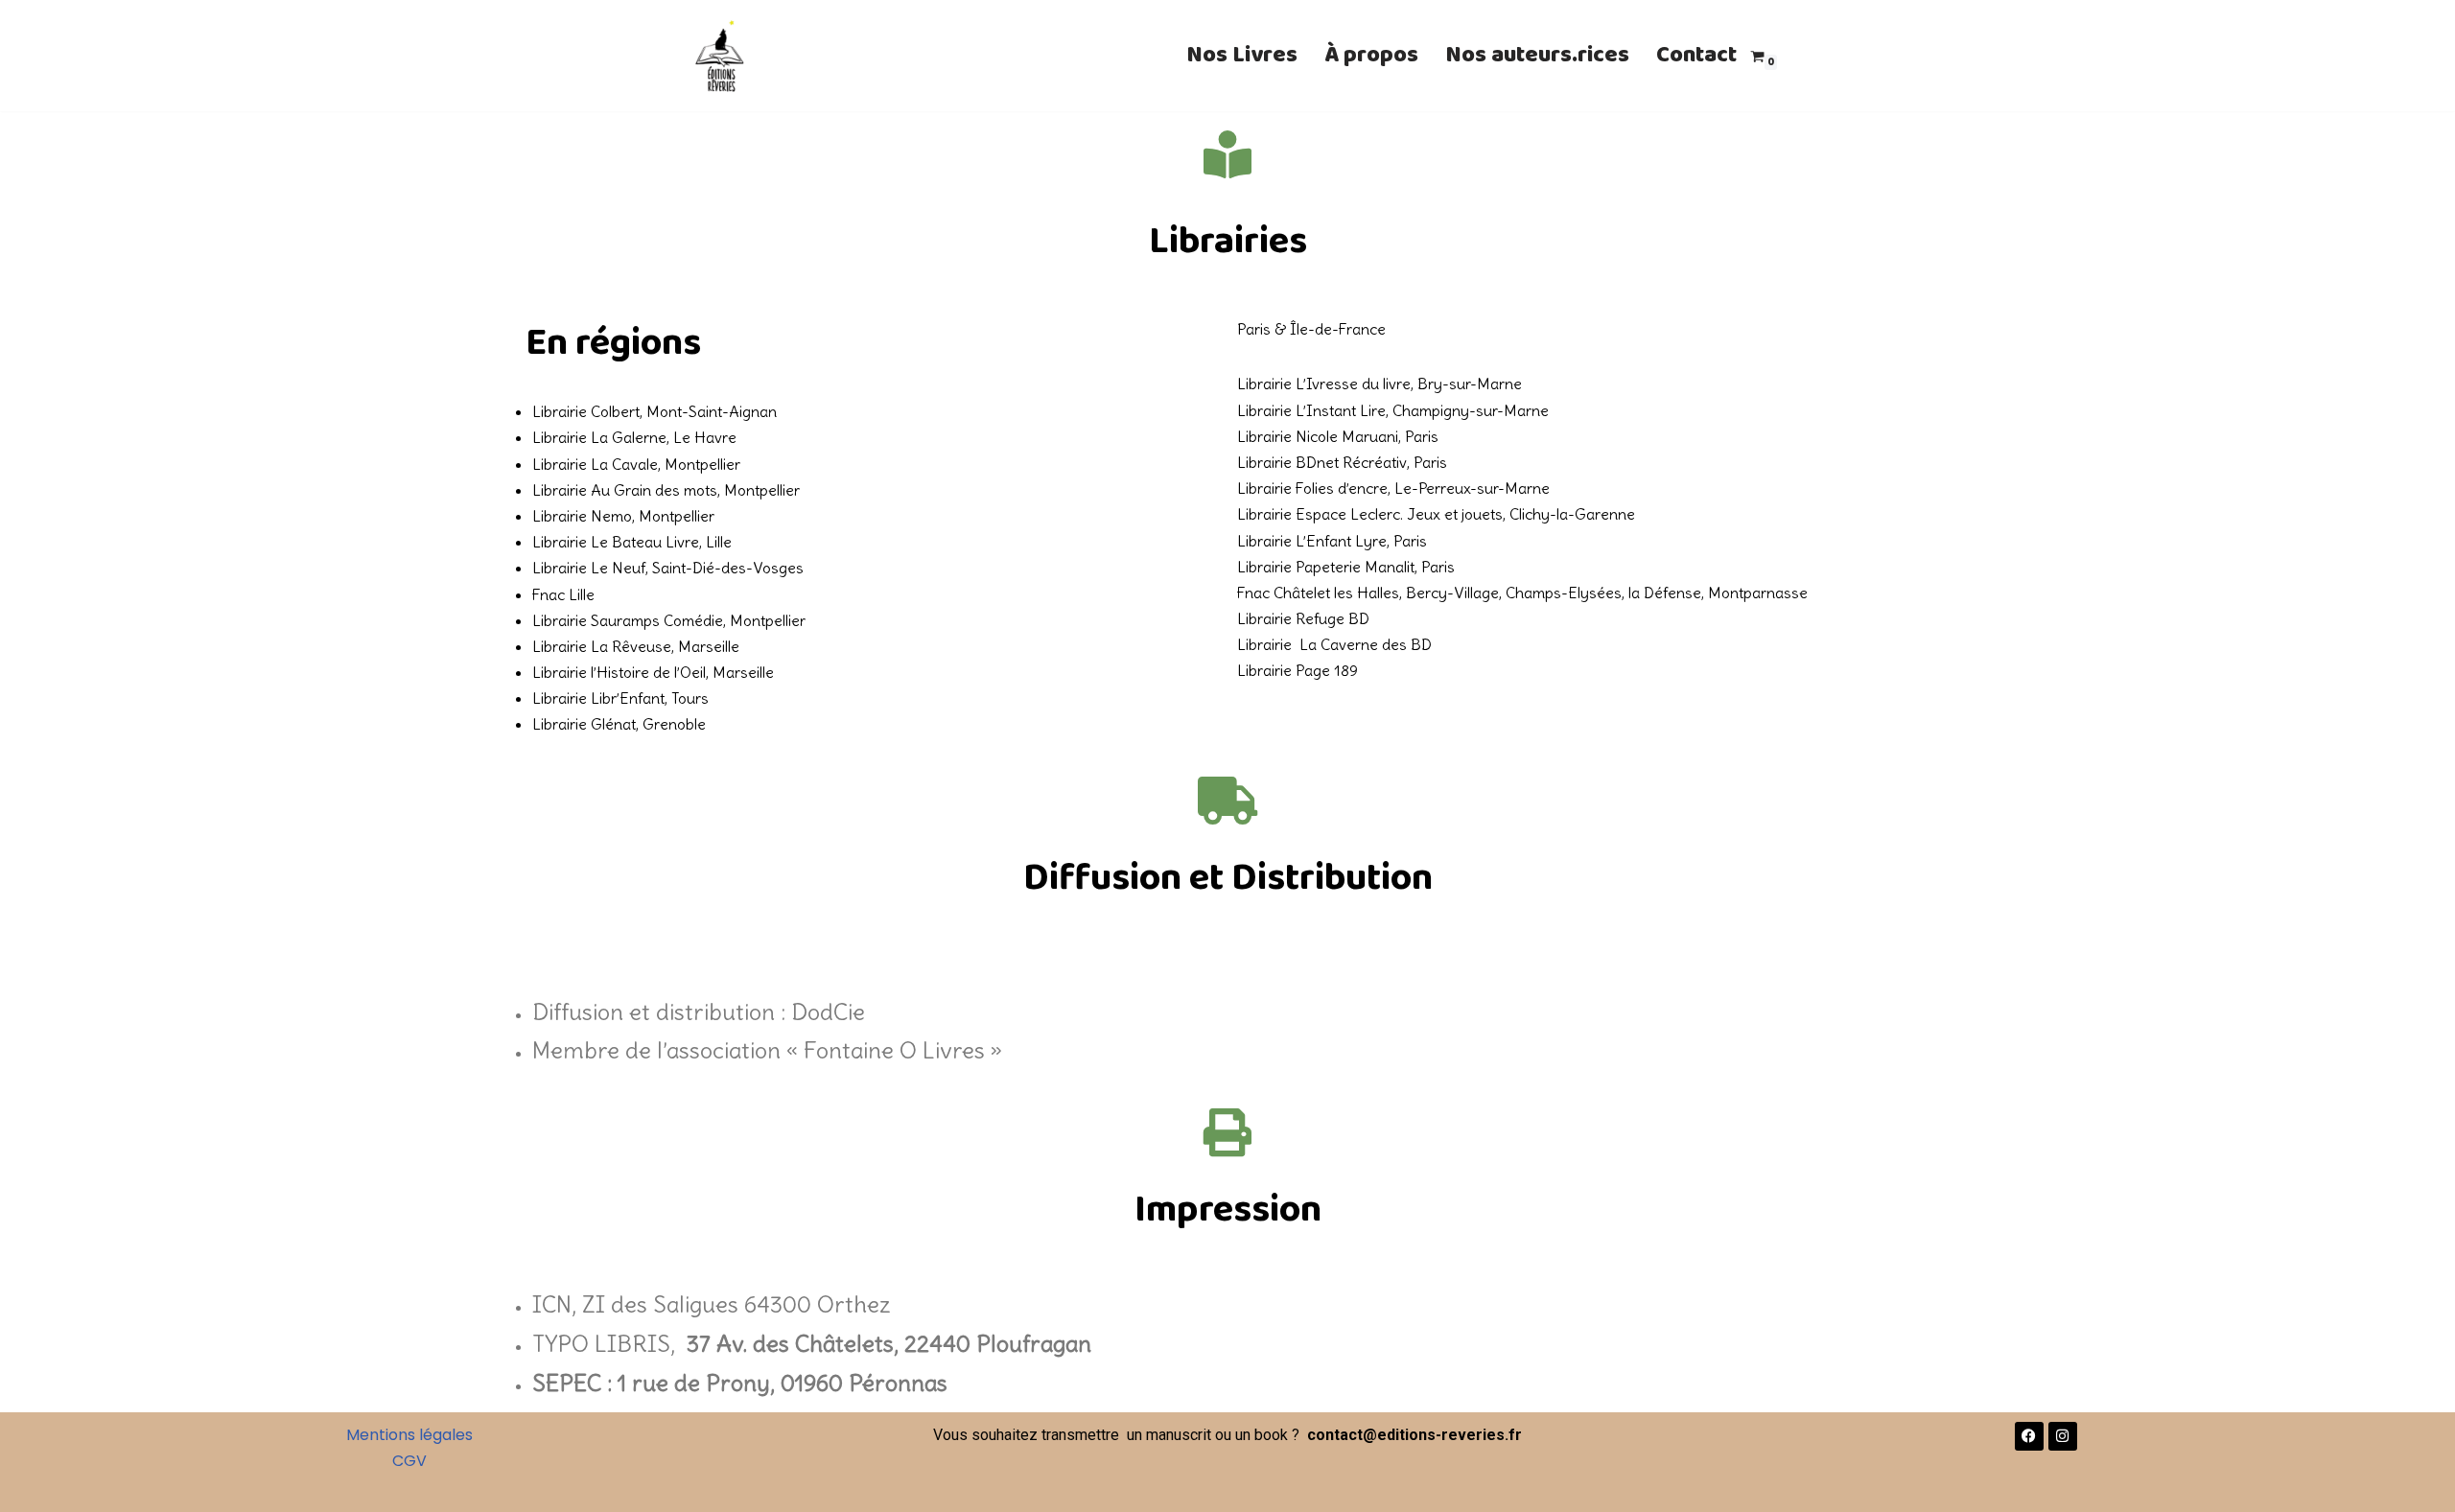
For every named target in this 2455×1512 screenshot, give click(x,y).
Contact (1696, 55)
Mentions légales (409, 1435)
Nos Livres (1242, 55)
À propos (1371, 55)
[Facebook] (2029, 1436)
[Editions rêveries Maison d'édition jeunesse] (719, 56)
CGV (409, 1461)
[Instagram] (2063, 1436)
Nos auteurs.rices (1537, 55)
